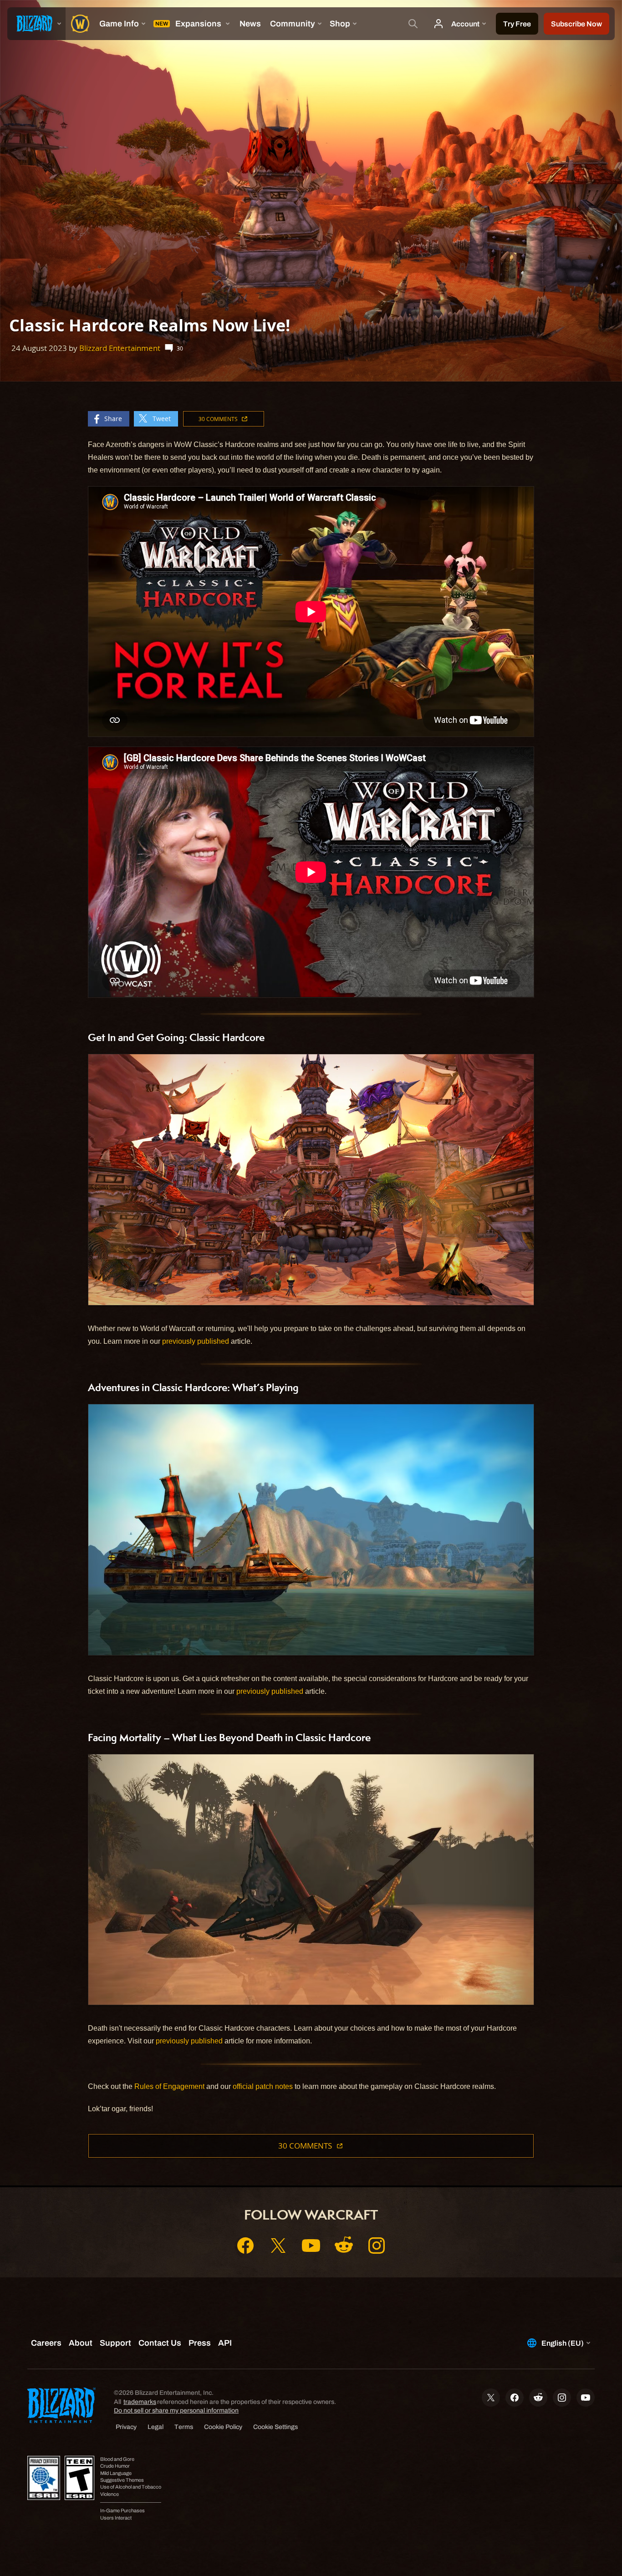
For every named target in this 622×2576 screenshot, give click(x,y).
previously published (196, 1341)
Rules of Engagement (169, 2086)
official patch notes (263, 2086)
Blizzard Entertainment (120, 348)
